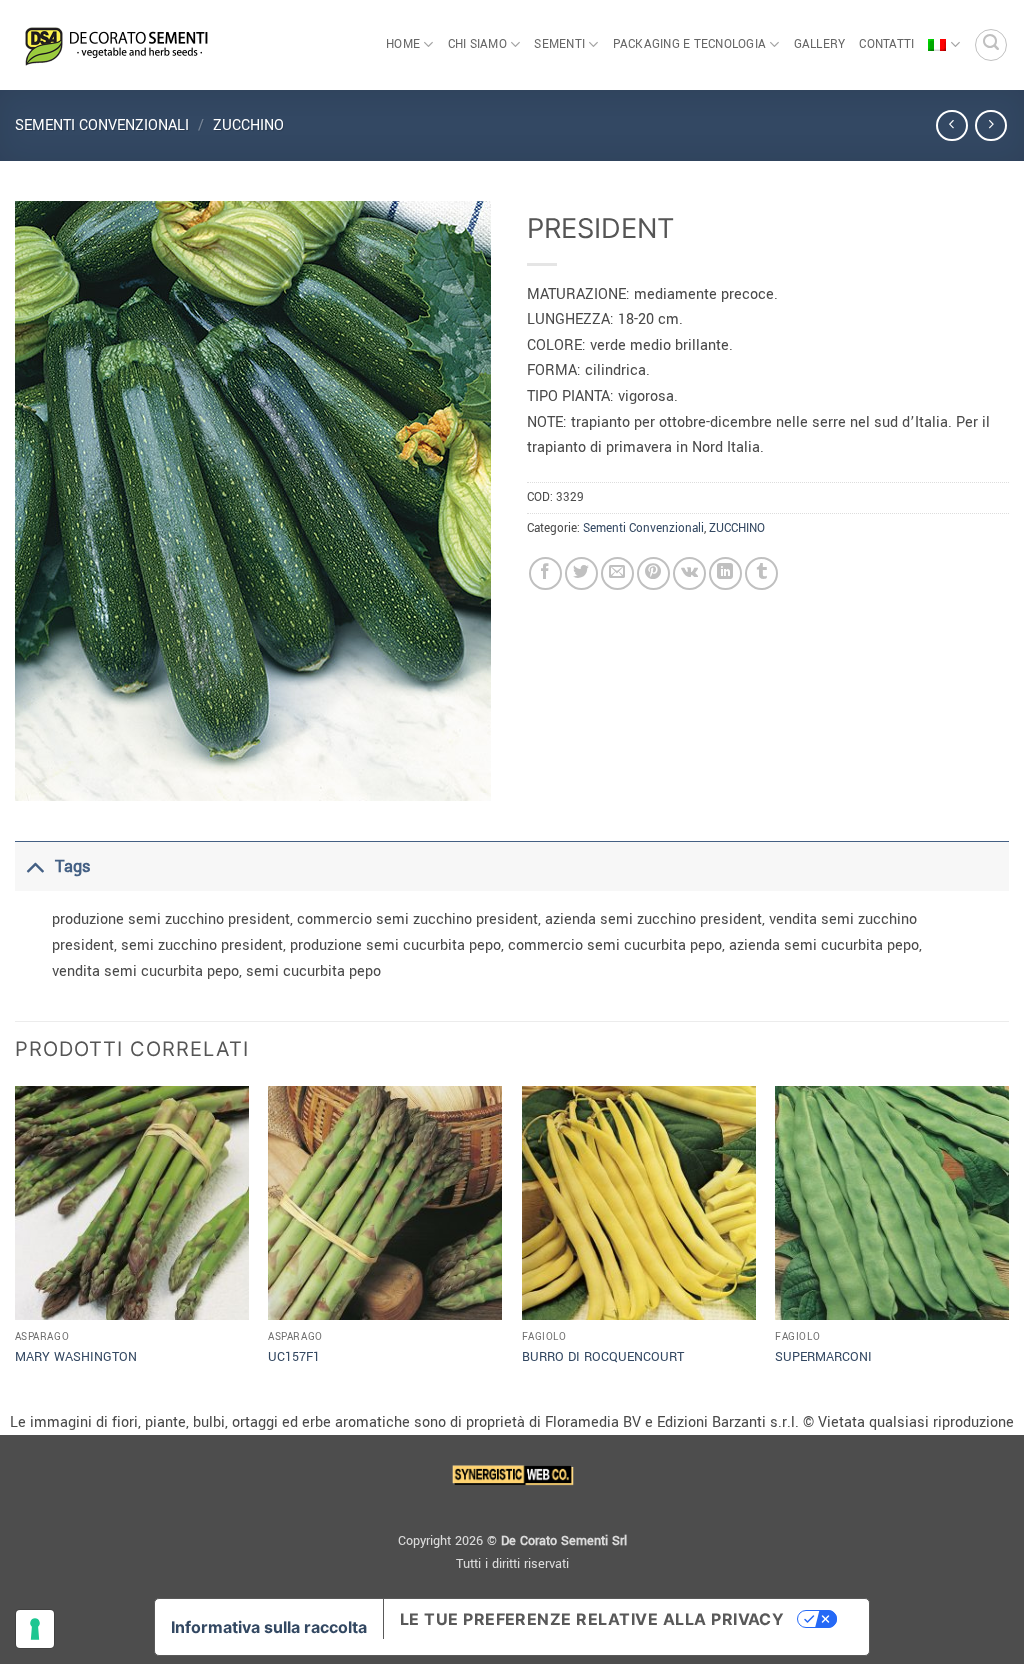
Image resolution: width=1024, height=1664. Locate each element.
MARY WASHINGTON (76, 1357)
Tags (72, 866)
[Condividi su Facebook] (545, 573)
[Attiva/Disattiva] (34, 866)
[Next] (1008, 1246)
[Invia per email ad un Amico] (617, 573)
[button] (991, 45)
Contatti (886, 44)
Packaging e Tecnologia (690, 44)
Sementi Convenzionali (102, 125)
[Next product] (951, 125)
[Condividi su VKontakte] (689, 573)
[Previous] (16, 1246)
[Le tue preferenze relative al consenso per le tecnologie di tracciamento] (35, 1629)
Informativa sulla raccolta (269, 1627)
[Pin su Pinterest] (653, 573)
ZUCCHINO (248, 125)
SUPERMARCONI (823, 1357)
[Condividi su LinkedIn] (725, 573)
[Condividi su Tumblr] (761, 573)
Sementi (559, 44)
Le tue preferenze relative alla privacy (592, 1619)
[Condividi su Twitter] (581, 573)
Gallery (820, 44)
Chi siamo (477, 44)
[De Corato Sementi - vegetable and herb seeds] (115, 45)
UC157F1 (294, 1357)
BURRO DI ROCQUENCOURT (603, 1357)
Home (403, 44)
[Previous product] (990, 125)
